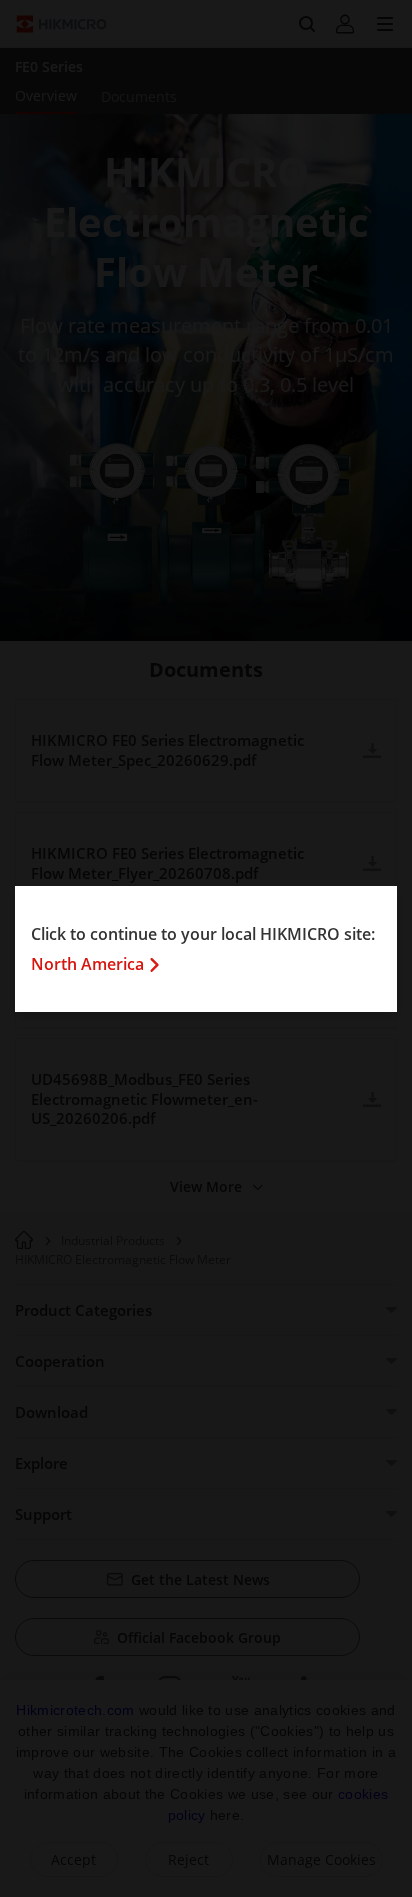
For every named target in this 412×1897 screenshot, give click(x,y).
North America (87, 964)
